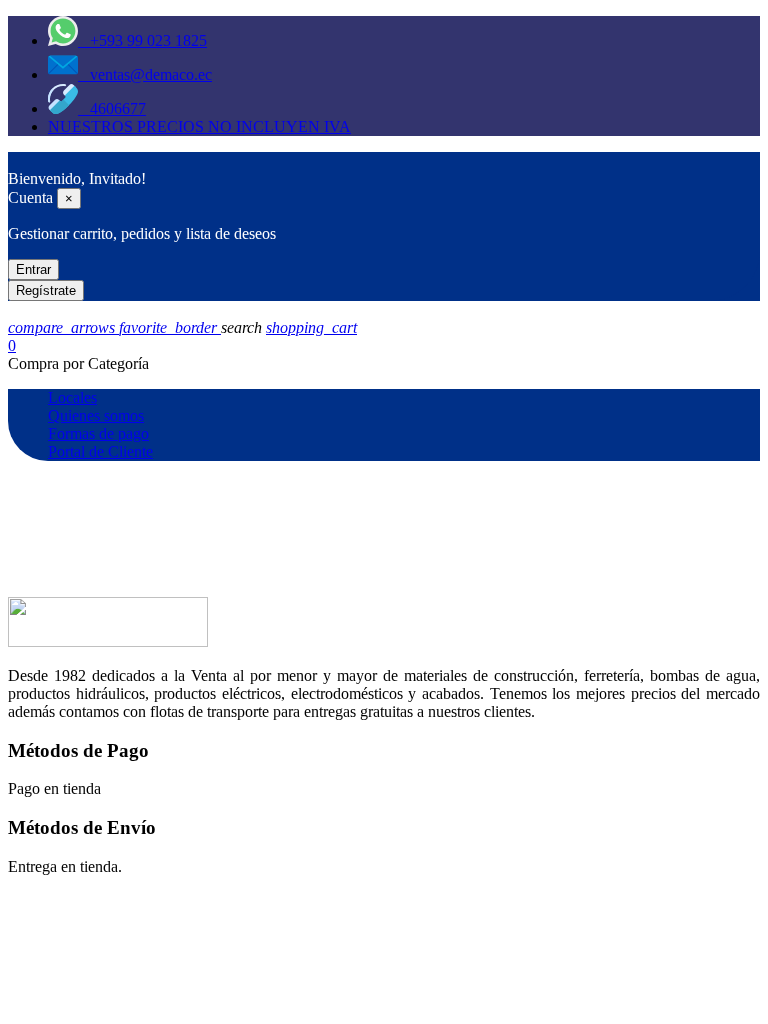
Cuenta (30, 197)
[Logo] (18, 160)
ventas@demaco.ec (145, 74)
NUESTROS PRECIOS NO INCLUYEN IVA (199, 126)
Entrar (33, 269)
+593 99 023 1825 (142, 40)
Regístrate (46, 290)
